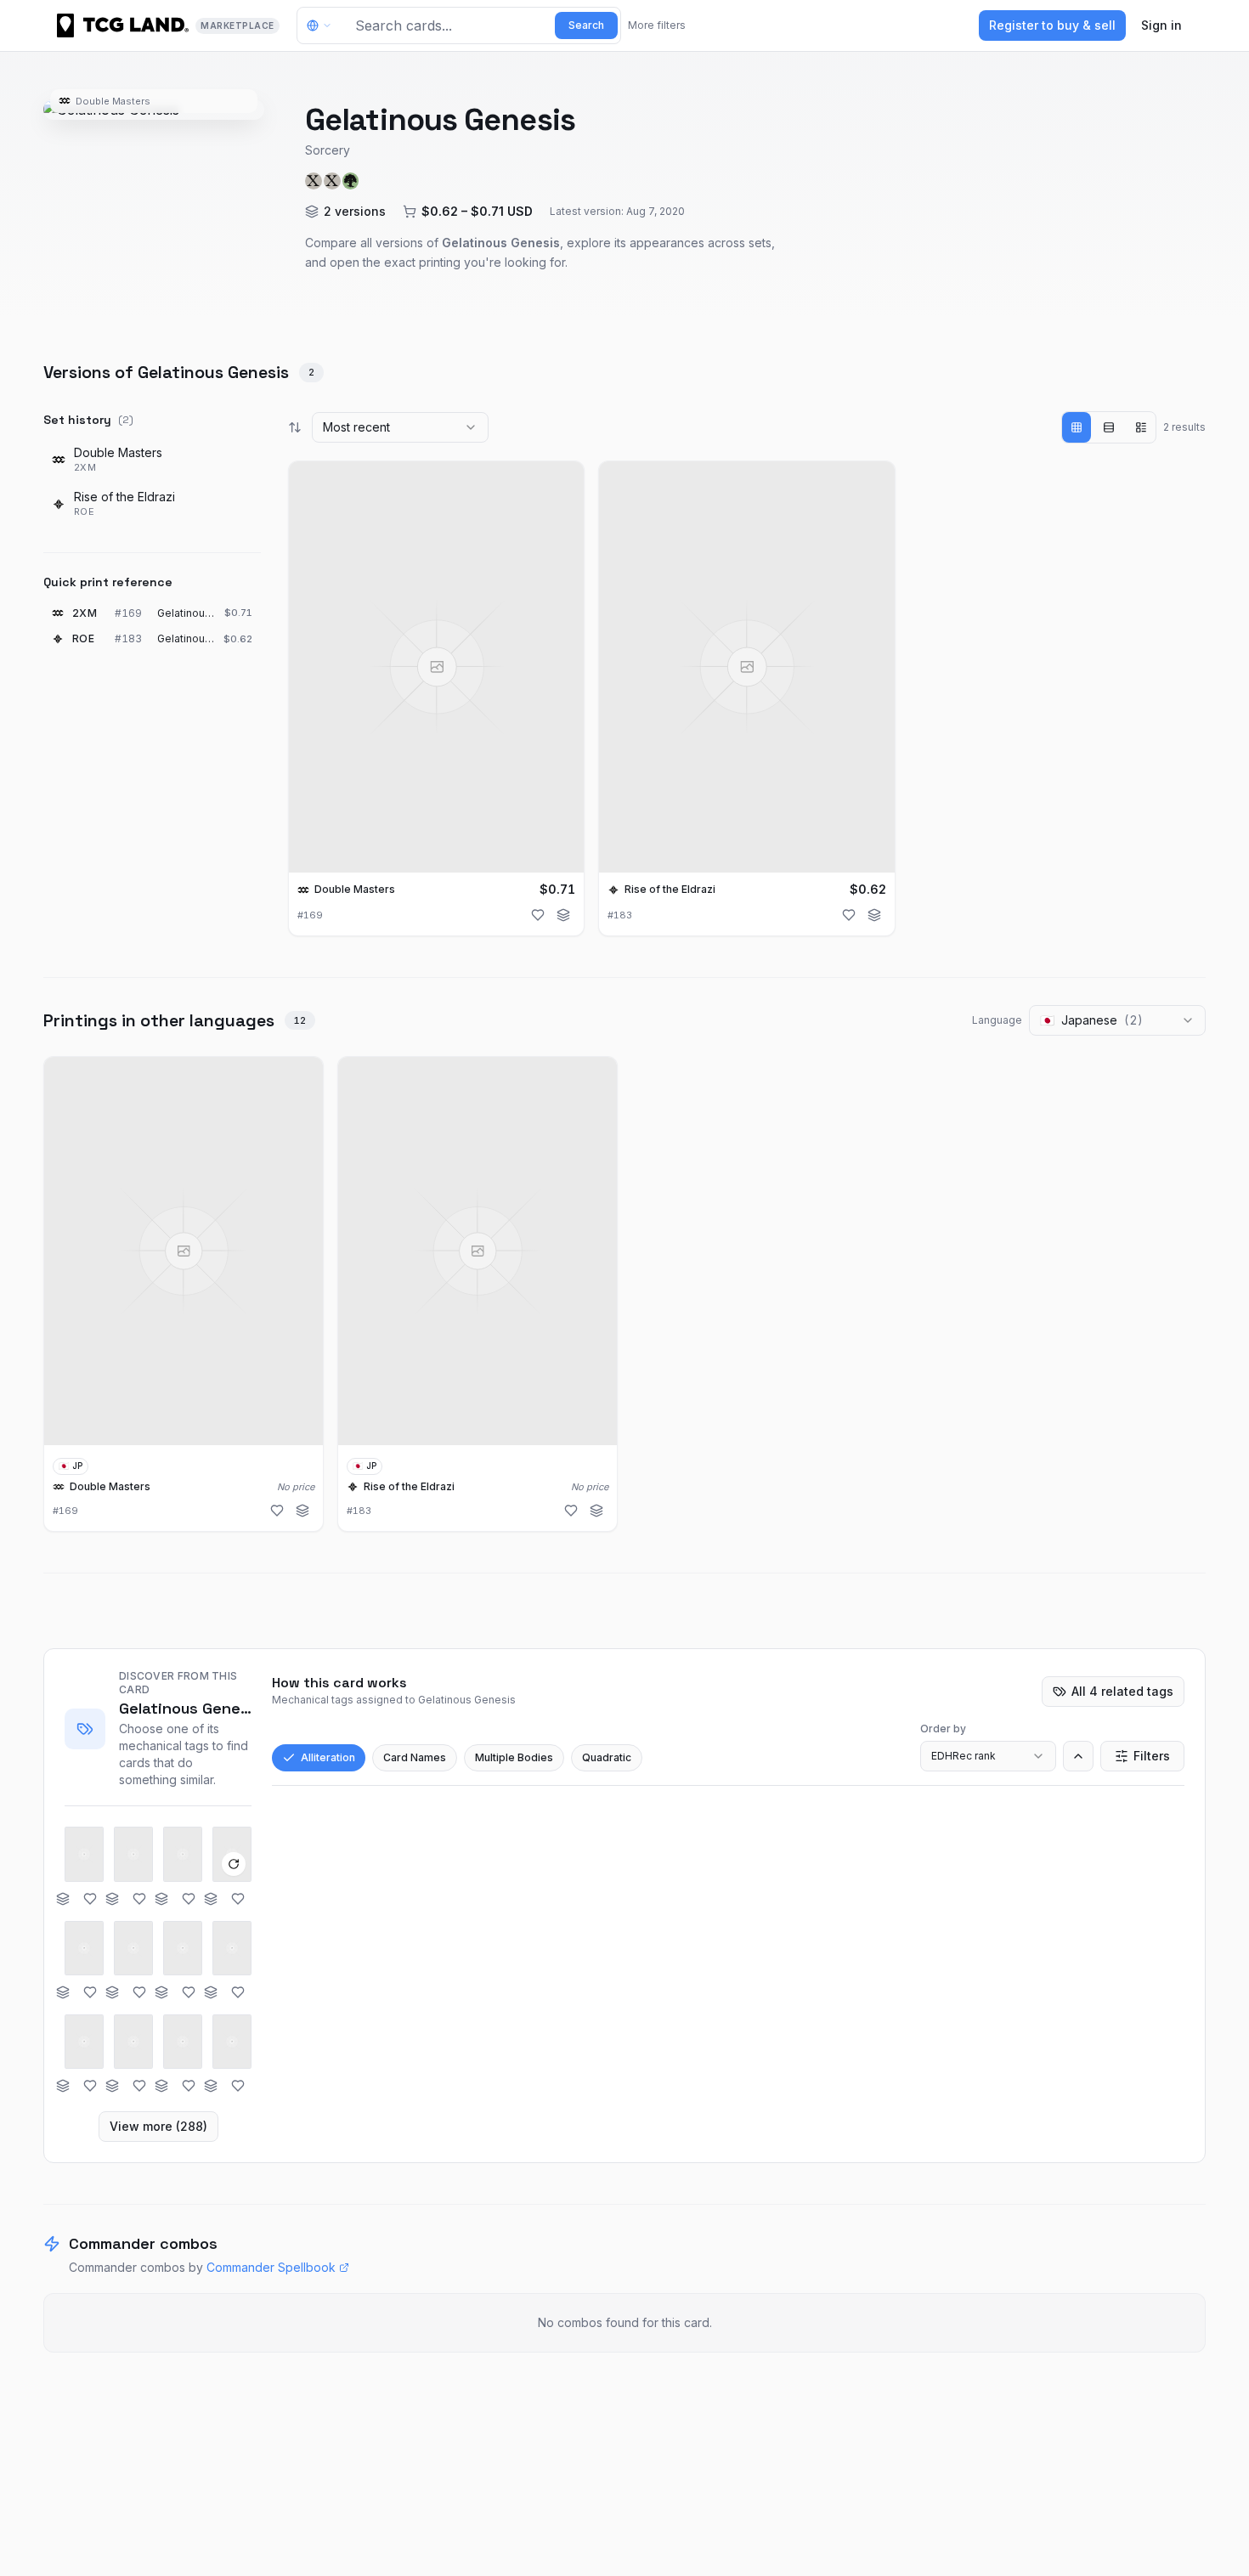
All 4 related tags (1122, 1691)
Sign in (1161, 25)
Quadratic (607, 1757)
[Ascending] (1078, 1756)
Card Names (415, 1757)
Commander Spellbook (271, 2267)
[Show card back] (234, 1864)
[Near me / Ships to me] (324, 25)
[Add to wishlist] (538, 915)
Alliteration (328, 1757)
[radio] (1077, 427)
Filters (1152, 1756)
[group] (1109, 427)
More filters (657, 25)
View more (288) (158, 2126)
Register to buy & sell (1052, 25)
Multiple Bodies (514, 1757)
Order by (943, 1729)
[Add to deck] (563, 915)
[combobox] (400, 427)
